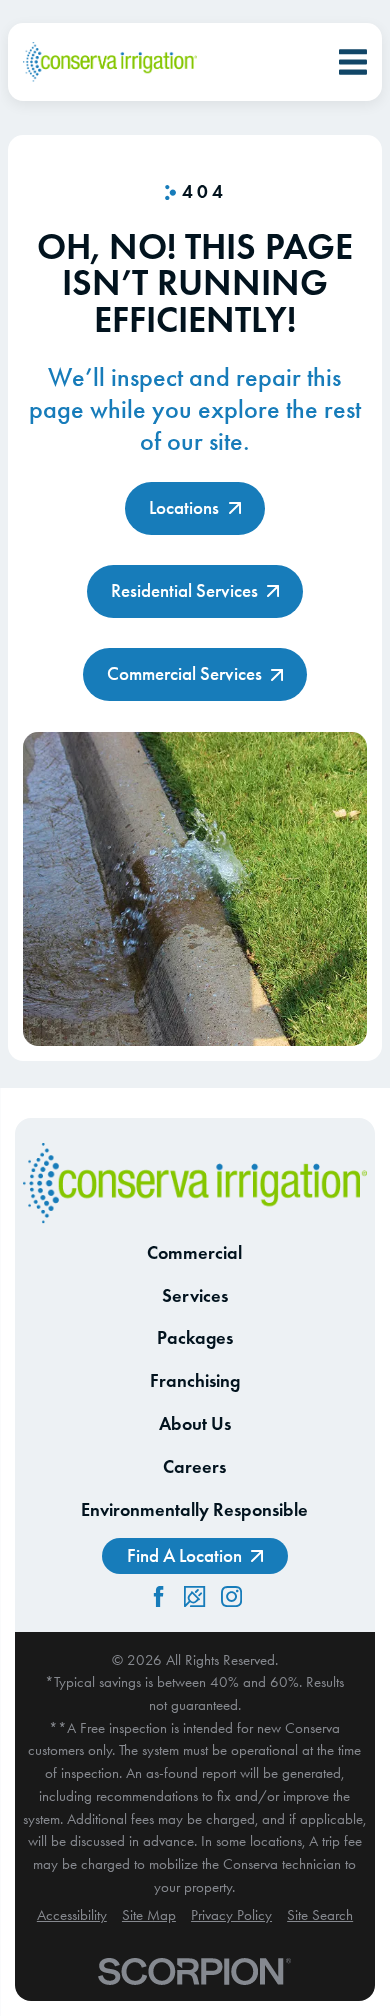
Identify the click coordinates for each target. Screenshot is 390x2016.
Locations (184, 507)
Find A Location (184, 1555)
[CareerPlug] (194, 1596)
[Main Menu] (353, 62)
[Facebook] (158, 1596)
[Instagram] (231, 1596)
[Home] (110, 62)
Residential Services (184, 590)
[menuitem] (72, 1915)
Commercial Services (184, 673)
